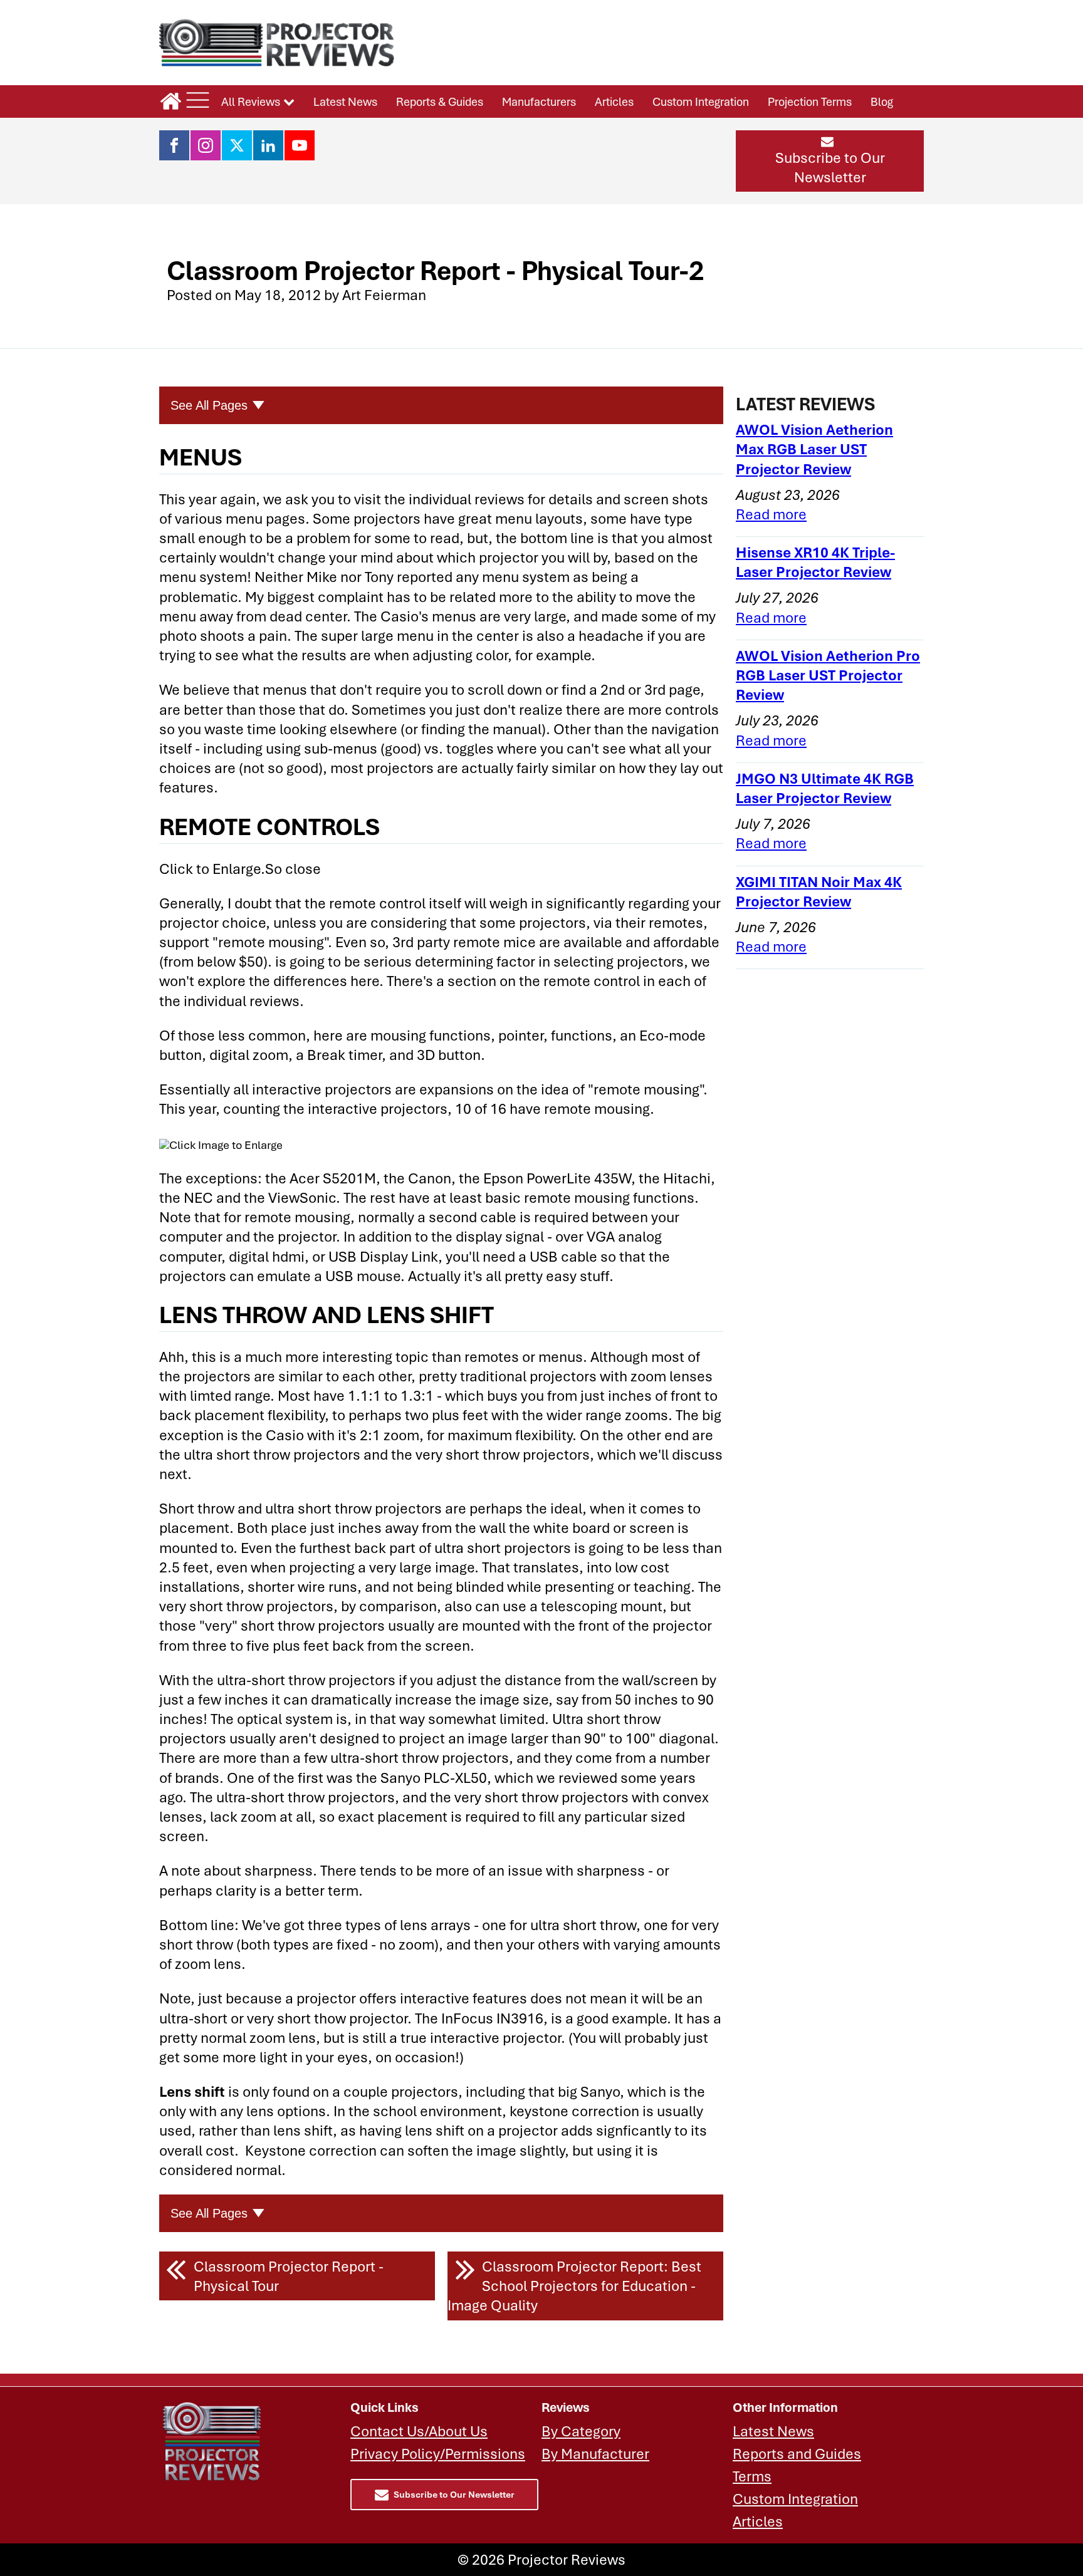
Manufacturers (539, 101)
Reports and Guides (797, 2454)
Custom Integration (701, 101)
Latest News (345, 101)
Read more (771, 514)
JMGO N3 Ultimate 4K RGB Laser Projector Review (825, 788)
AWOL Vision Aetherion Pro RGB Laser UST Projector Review (828, 675)
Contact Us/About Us (419, 2431)
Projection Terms (810, 101)
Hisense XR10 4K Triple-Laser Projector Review (815, 562)
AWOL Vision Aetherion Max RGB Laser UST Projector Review (814, 449)
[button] (830, 161)
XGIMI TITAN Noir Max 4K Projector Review (819, 891)
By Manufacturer (595, 2454)
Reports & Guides (440, 101)
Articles (614, 101)
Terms (752, 2476)
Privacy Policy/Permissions (438, 2454)
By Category (581, 2431)
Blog (882, 101)
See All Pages (209, 405)
